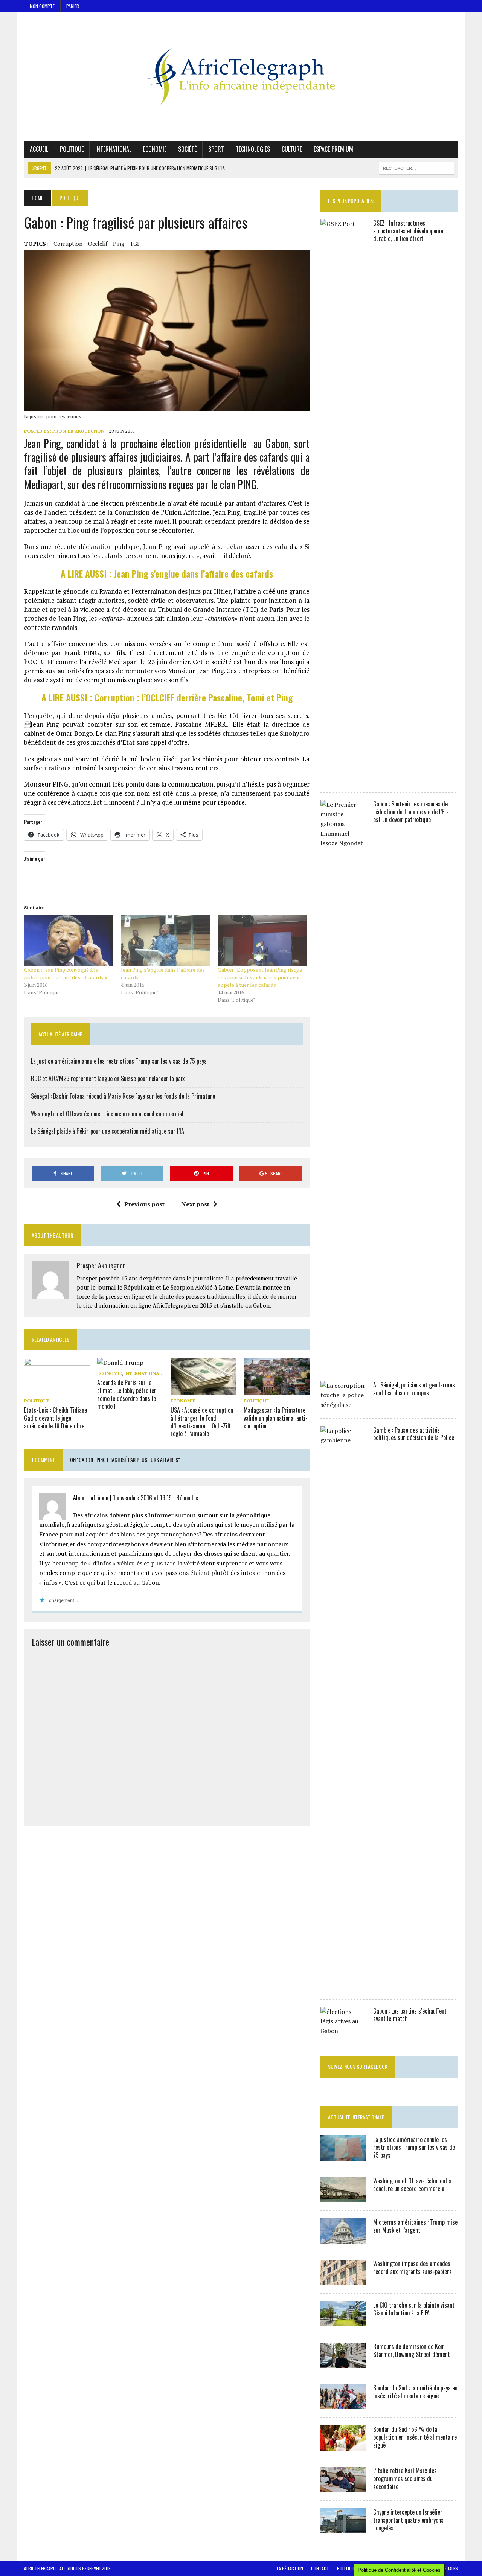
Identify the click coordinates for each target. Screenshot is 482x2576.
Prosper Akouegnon (78, 431)
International (113, 149)
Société (187, 149)
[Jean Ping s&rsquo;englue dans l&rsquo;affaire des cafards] (165, 940)
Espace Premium (333, 149)
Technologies (253, 149)
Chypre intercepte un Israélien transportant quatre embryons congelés (408, 2520)
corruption (68, 244)
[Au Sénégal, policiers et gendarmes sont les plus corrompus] (343, 1405)
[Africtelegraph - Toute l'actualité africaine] (241, 76)
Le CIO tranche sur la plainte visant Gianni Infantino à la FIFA (414, 2309)
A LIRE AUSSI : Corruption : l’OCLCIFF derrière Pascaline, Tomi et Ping (167, 697)
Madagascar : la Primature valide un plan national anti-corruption (276, 1418)
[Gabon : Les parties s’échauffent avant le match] (343, 2031)
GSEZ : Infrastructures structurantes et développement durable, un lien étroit (411, 231)
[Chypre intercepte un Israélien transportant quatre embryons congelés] (343, 2529)
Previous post (144, 1204)
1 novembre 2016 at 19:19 (142, 1498)
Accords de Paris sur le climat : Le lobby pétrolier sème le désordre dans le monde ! (127, 1394)
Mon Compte (42, 6)
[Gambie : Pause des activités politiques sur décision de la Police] (343, 1986)
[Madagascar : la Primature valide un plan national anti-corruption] (277, 1390)
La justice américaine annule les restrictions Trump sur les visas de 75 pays (119, 1061)
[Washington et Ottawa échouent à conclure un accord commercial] (343, 2197)
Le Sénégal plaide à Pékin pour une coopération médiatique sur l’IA (108, 1131)
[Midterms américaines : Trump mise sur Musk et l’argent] (343, 2239)
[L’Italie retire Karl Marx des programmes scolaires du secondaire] (343, 2487)
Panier (73, 6)
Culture (292, 149)
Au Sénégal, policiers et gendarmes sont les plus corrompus (414, 1389)
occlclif (98, 244)
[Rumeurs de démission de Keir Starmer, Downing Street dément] (343, 2363)
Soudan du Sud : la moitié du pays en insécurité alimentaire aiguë (415, 2392)
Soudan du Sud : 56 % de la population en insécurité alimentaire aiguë (415, 2437)
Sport (216, 149)
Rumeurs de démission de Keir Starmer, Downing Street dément (412, 2350)
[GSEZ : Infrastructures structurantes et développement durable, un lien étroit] (343, 779)
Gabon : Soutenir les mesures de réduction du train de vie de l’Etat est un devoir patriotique (412, 812)
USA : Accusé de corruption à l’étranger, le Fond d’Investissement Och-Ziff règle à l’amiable (202, 1422)
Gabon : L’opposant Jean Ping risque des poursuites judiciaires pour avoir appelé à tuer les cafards (260, 977)
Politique (72, 149)
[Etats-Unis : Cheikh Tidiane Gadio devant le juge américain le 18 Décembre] (57, 1390)
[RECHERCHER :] (416, 167)
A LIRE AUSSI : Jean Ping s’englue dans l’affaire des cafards (167, 573)
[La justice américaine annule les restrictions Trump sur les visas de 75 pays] (343, 2156)
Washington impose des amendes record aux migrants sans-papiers (413, 2267)
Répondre (187, 1498)
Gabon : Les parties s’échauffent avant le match (410, 2015)
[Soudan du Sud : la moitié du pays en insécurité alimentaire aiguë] (343, 2404)
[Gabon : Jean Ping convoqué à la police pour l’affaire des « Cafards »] (69, 940)
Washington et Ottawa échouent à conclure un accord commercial (107, 1114)
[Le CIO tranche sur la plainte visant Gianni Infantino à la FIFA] (343, 2321)
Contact (320, 2568)
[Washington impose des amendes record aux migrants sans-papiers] (343, 2280)
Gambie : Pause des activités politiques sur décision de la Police (414, 1434)
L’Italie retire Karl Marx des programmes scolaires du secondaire (405, 2478)
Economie (155, 149)
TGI (134, 244)
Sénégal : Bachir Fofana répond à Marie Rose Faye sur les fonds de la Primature (123, 1096)
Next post (195, 1204)
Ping (119, 244)
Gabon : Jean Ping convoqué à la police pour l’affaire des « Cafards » (66, 973)
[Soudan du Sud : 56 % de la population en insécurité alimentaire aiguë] (343, 2446)
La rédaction (290, 2568)
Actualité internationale (356, 2117)
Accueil (39, 149)
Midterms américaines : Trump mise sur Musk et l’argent (415, 2226)
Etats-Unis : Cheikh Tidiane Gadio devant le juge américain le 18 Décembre (56, 1418)
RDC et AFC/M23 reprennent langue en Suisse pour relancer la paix (108, 1078)
